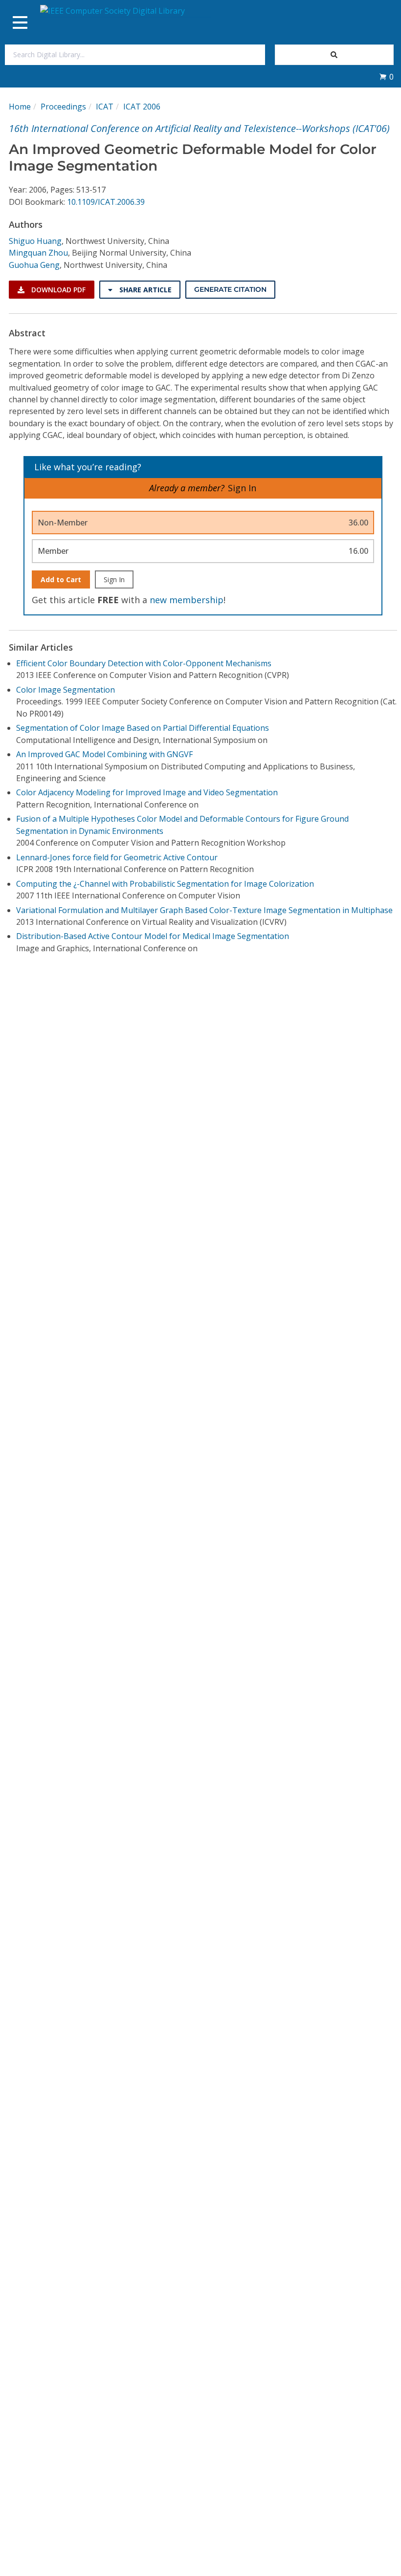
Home (20, 107)
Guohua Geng (34, 265)
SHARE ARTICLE (145, 290)
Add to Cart (61, 579)
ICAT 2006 (142, 107)
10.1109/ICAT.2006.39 (106, 202)
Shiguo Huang (35, 241)
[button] (386, 77)
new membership (187, 600)
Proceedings (63, 107)
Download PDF (57, 290)
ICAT (105, 107)
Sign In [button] (242, 488)
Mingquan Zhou (38, 253)
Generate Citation (230, 289)
